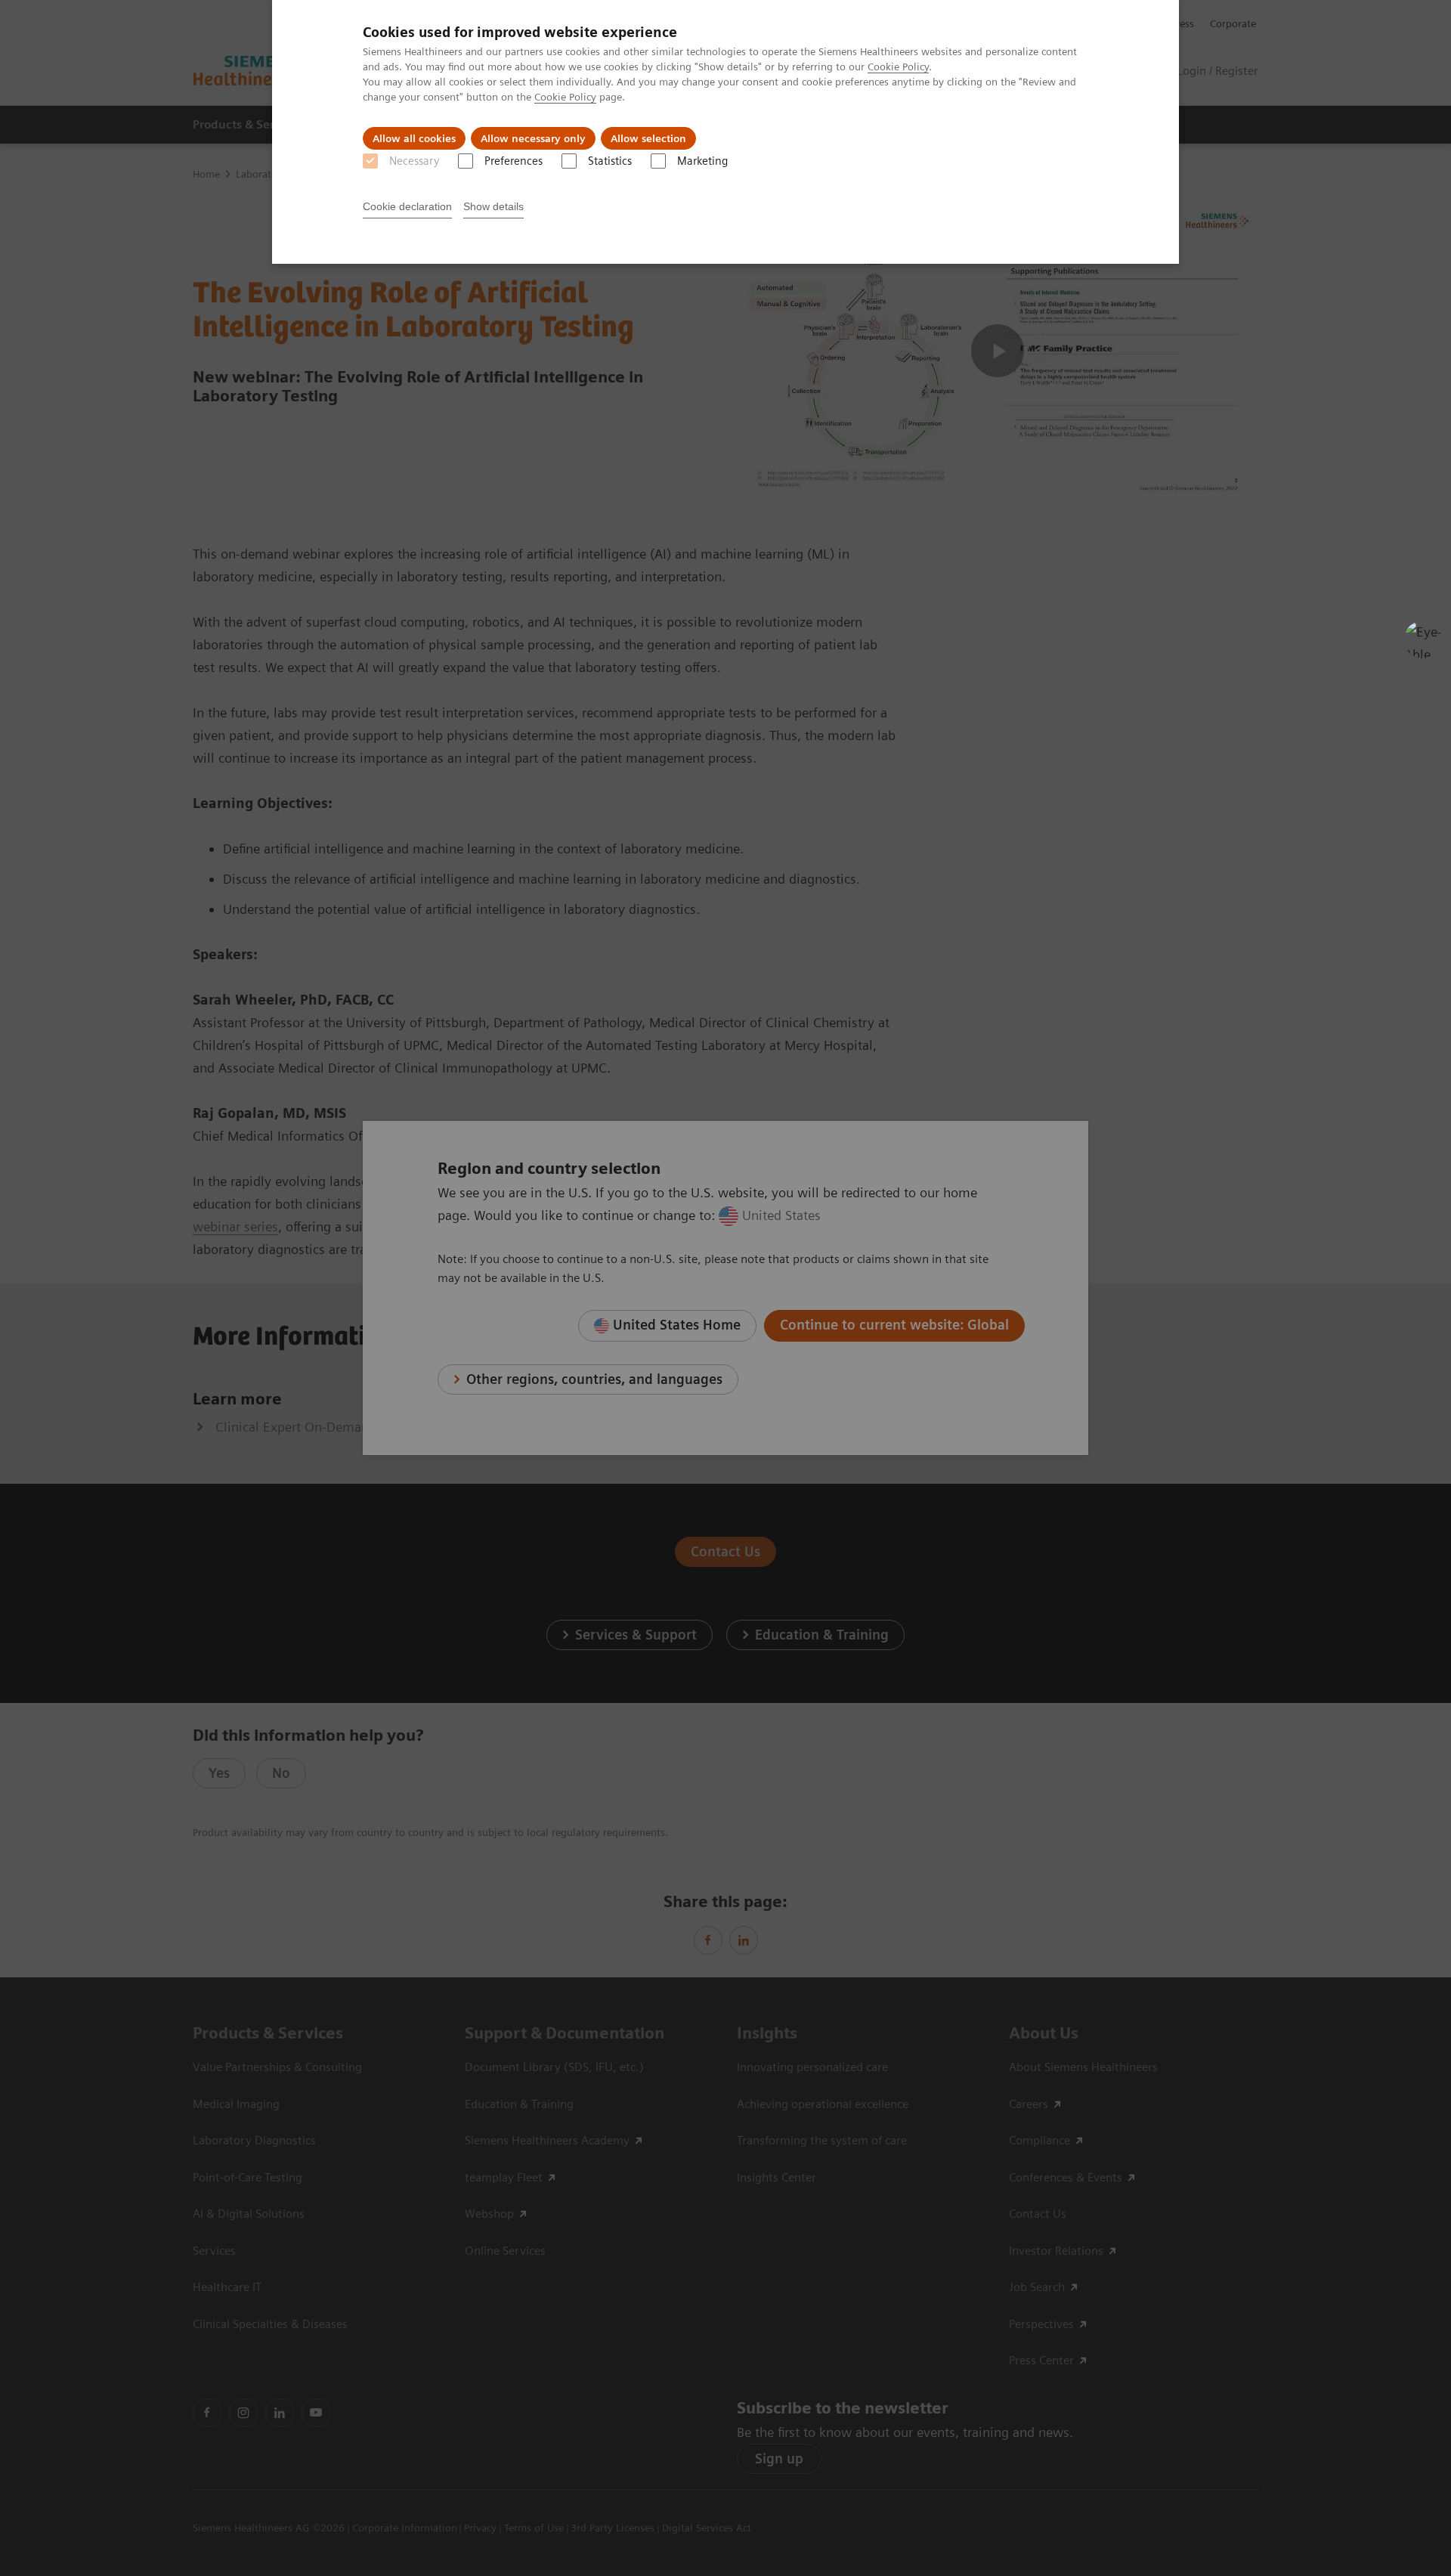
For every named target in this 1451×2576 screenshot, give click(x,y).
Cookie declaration (407, 206)
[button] (1423, 639)
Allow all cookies (414, 138)
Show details (493, 206)
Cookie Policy (898, 67)
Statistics (610, 161)
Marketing (702, 161)
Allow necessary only (533, 138)
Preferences (514, 161)
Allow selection (648, 138)
